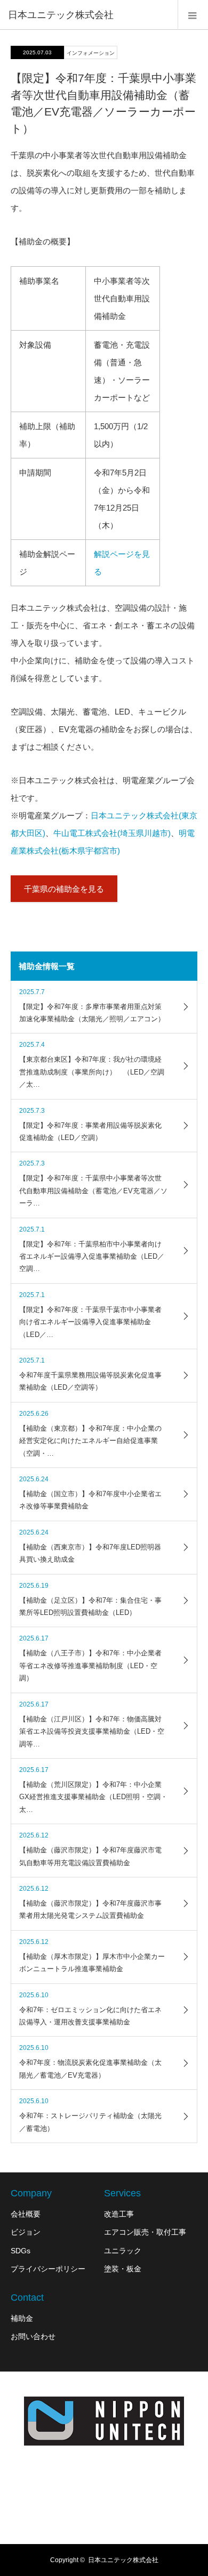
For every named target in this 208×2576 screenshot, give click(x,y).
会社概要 (26, 2214)
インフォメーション (91, 53)
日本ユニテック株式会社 (61, 15)
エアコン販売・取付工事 (145, 2232)
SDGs (21, 2251)
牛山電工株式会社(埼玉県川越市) (112, 833)
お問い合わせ (33, 2336)
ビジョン (26, 2232)
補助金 (22, 2318)
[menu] (193, 15)
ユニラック (123, 2251)
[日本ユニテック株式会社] (104, 2422)
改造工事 (119, 2214)
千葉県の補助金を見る (64, 889)
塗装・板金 (123, 2269)
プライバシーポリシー (48, 2269)
